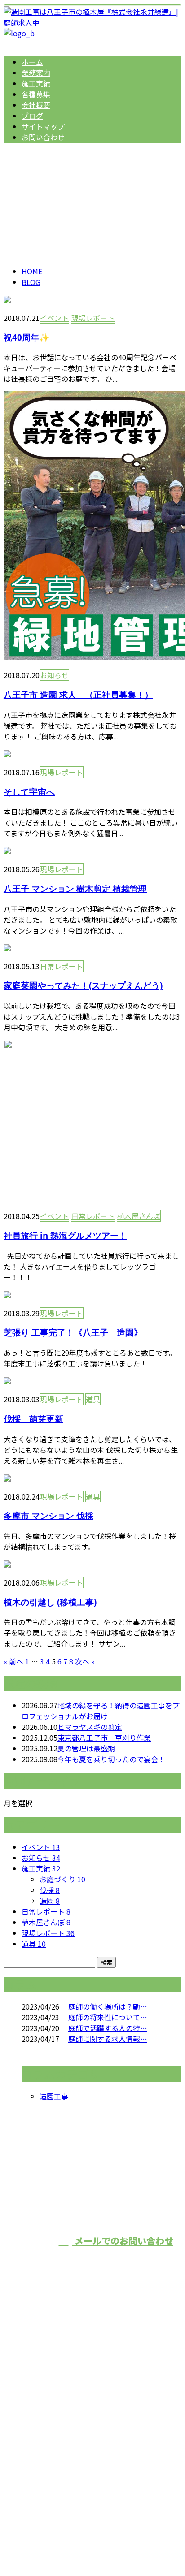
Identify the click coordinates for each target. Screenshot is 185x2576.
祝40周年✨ (26, 337)
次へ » (85, 1661)
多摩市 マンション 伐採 (48, 1515)
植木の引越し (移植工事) (50, 1602)
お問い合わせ (43, 137)
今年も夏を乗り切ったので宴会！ (111, 1759)
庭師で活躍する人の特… (108, 2028)
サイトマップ (43, 126)
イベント (54, 318)
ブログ (32, 116)
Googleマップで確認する (47, 2481)
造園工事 (54, 2096)
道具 (93, 1399)
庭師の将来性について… (108, 2017)
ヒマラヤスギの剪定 (90, 1727)
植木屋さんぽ (139, 1216)
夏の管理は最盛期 (86, 1748)
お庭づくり (62, 1879)
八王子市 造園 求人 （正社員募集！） (78, 694)
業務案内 (36, 73)
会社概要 (36, 105)
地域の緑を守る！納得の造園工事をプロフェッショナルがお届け (101, 1711)
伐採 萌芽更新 (33, 1419)
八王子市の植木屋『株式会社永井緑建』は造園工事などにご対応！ (90, 2424)
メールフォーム (35, 200)
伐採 (50, 1890)
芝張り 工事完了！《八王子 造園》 (73, 1332)
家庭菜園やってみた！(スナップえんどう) (83, 985)
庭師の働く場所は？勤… (108, 2006)
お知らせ (54, 675)
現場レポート (93, 318)
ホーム (32, 62)
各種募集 (36, 94)
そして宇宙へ (29, 792)
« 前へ (13, 1661)
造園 (50, 1901)
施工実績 (36, 83)
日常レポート (62, 966)
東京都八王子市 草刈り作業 (104, 1738)
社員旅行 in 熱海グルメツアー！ (65, 1235)
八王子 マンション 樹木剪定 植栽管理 (75, 888)
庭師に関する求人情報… (108, 2039)
